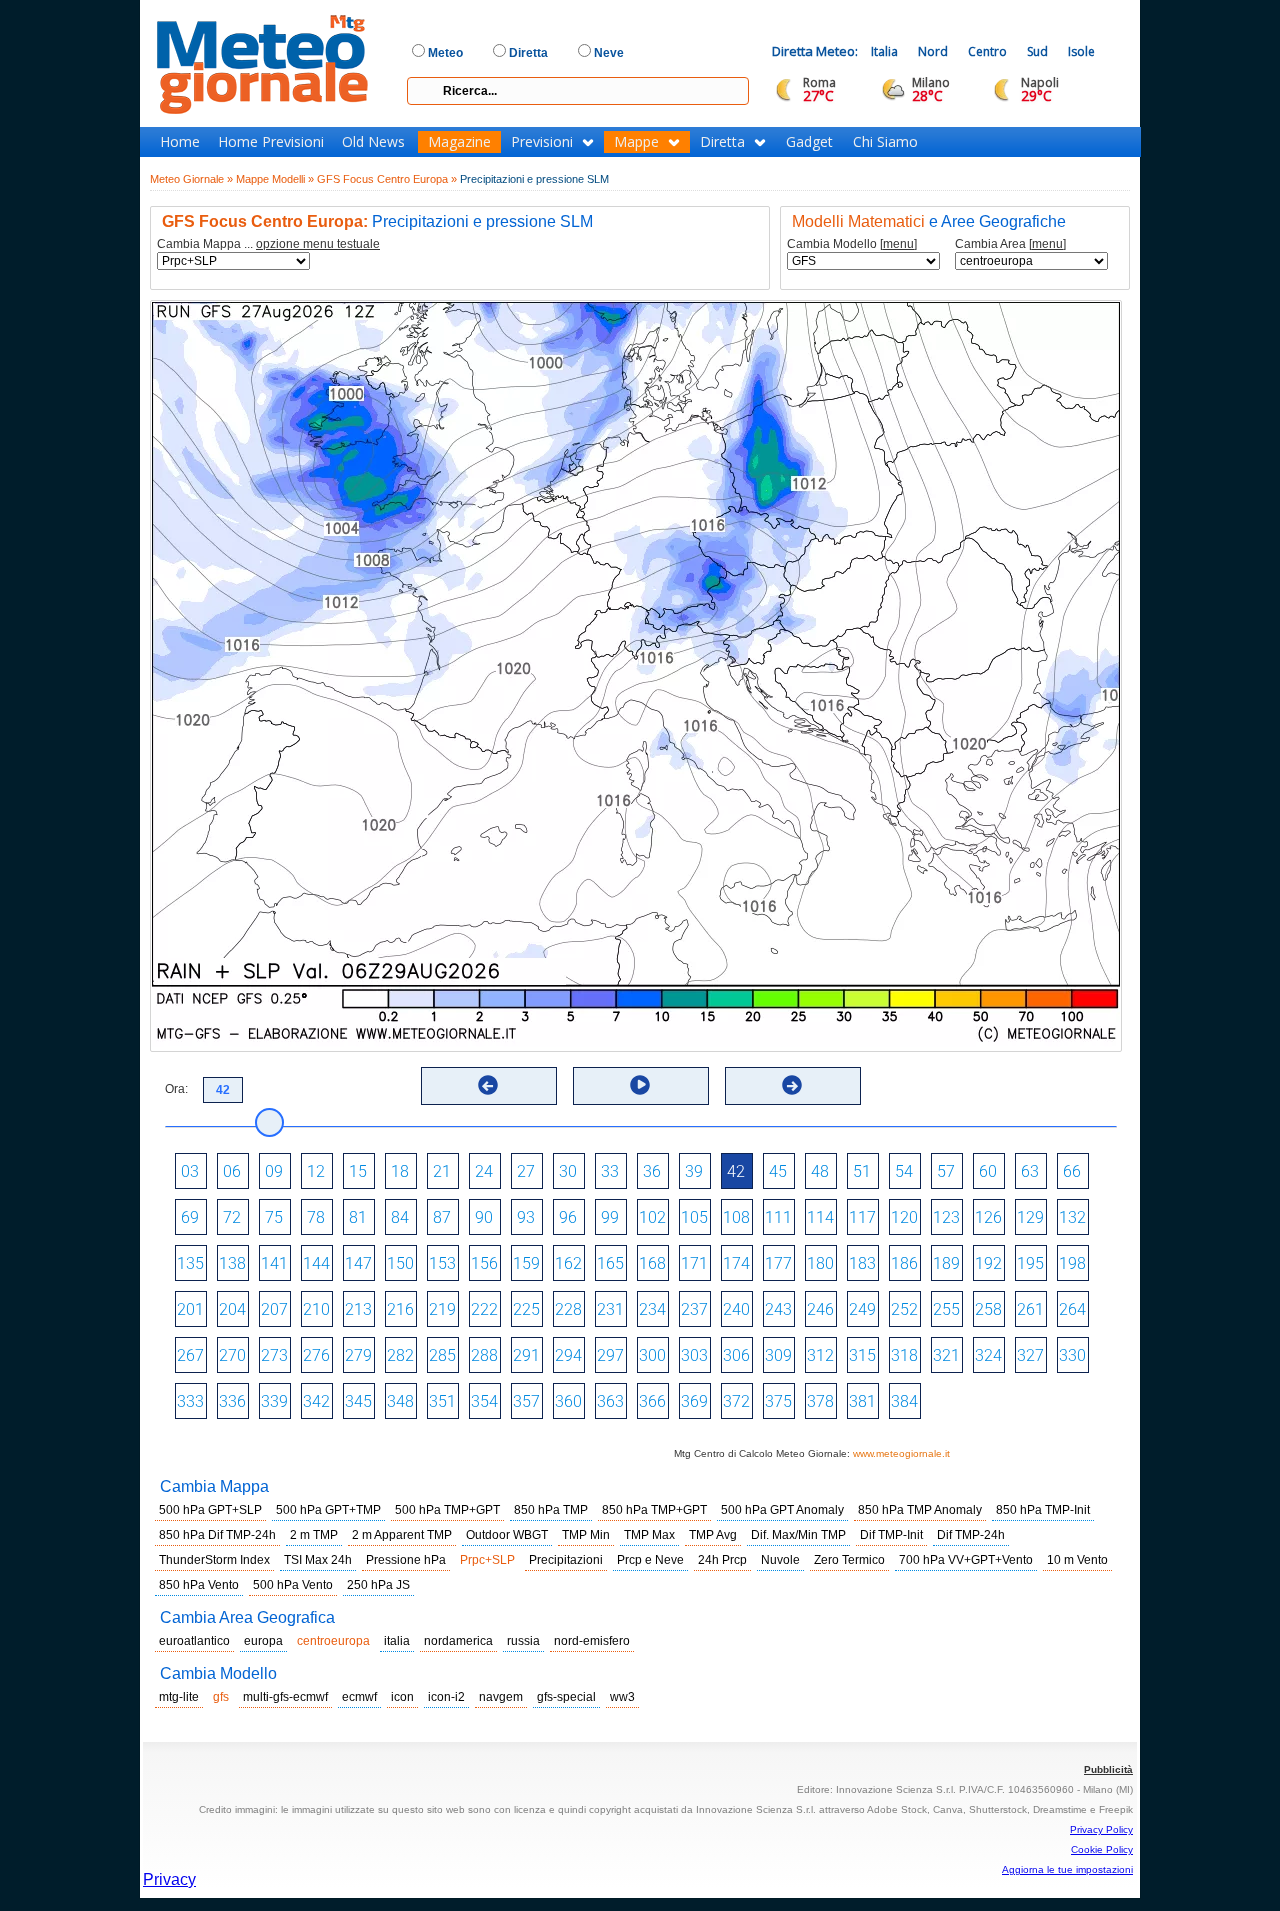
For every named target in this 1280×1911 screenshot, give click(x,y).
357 (526, 1401)
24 (484, 1171)
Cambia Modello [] (852, 244)
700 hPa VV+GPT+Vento (966, 1560)
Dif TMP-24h (971, 1535)
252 (904, 1309)
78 (316, 1217)
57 (946, 1171)
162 (568, 1263)
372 (736, 1401)
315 (862, 1355)
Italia (884, 51)
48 (820, 1171)
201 (190, 1309)
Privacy (169, 1879)
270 (232, 1355)
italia (397, 1641)
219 (442, 1309)
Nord (933, 51)
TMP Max (649, 1535)
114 (820, 1217)
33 (610, 1171)
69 (190, 1217)
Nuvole (780, 1560)
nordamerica (458, 1641)
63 (1030, 1171)
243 (778, 1309)
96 (568, 1217)
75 (274, 1217)
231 (610, 1309)
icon (402, 1697)
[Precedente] (488, 1085)
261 (1030, 1309)
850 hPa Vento (199, 1585)
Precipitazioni (566, 1560)
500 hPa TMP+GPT (447, 1510)
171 (694, 1263)
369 (694, 1401)
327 (1030, 1355)
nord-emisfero (592, 1641)
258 (988, 1309)
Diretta (722, 142)
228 (568, 1309)
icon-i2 (446, 1697)
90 (484, 1217)
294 (568, 1355)
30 (568, 1171)
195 (1030, 1263)
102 (652, 1217)
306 (736, 1355)
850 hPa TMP (551, 1510)
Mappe (636, 142)
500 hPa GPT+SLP (210, 1510)
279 (358, 1355)
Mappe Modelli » (275, 179)
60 (988, 1171)
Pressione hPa (406, 1560)
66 (1072, 1171)
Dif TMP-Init (891, 1535)
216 (400, 1309)
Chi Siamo (885, 142)
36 (652, 1171)
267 (190, 1355)
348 (400, 1401)
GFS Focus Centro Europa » (387, 179)
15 (358, 1171)
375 (778, 1401)
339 (274, 1401)
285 (442, 1355)
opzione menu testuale (318, 244)
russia (523, 1641)
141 (274, 1263)
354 (484, 1401)
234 (652, 1309)
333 (190, 1401)
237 (694, 1309)
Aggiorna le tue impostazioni (1067, 1869)
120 (904, 1217)
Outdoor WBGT (507, 1535)
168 (652, 1263)
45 (778, 1171)
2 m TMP (314, 1535)
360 (568, 1401)
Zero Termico (849, 1560)
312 (820, 1355)
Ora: (176, 1089)
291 (526, 1355)
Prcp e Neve (650, 1560)
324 (988, 1355)
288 (484, 1355)
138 (232, 1263)
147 (358, 1263)
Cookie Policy (1102, 1849)
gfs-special (566, 1697)
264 (1072, 1309)
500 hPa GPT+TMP (328, 1510)
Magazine (459, 142)
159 (526, 1263)
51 (862, 1171)
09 (274, 1171)
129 (1030, 1217)
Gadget (809, 142)
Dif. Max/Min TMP (798, 1535)
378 (820, 1401)
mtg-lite (179, 1697)
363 (610, 1401)
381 (862, 1401)
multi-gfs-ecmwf (285, 1697)
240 (736, 1309)
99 (610, 1217)
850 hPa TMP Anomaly (920, 1510)
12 (316, 1171)
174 (736, 1263)
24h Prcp (722, 1560)
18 (400, 1171)
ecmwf (359, 1697)
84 (400, 1217)
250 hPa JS (378, 1585)
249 (862, 1309)
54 (904, 1171)
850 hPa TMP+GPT (654, 1510)
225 (526, 1309)
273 (274, 1355)
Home (180, 142)
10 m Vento (1077, 1560)
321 (946, 1355)
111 (778, 1217)
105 (694, 1217)
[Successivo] (792, 1085)
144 (316, 1263)
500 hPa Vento (293, 1585)
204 (232, 1309)
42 (736, 1171)
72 (232, 1217)
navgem (501, 1697)
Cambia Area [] (1010, 244)
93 (526, 1217)
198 (1072, 1263)
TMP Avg (713, 1535)
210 (316, 1309)
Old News (373, 142)
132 (1072, 1217)
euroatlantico (194, 1641)
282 (400, 1355)
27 (526, 1171)
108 (736, 1217)
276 (316, 1355)
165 (610, 1263)
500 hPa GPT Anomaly (782, 1510)
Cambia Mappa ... (268, 244)
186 (904, 1263)
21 (442, 1171)
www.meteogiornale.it (901, 1453)
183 (862, 1263)
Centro (987, 51)
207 (274, 1309)
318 (904, 1355)
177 (778, 1263)
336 (232, 1401)
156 (484, 1263)
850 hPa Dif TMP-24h (217, 1535)
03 (190, 1171)
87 (442, 1217)
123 (946, 1217)
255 (946, 1309)
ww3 (622, 1697)
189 (946, 1263)
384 (904, 1401)
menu (898, 244)
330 (1072, 1355)
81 (358, 1217)
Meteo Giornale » (191, 179)
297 (610, 1355)
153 (442, 1263)
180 (820, 1263)
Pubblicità (1108, 1769)
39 (694, 1171)
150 (400, 1263)
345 (358, 1401)
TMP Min (586, 1535)
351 (442, 1401)
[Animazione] (640, 1085)
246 (820, 1309)
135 (190, 1263)
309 (778, 1355)
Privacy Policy (1101, 1829)
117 (862, 1217)
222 (484, 1309)
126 (988, 1217)
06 (232, 1171)
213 (358, 1309)
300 (652, 1355)
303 (694, 1355)
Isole (1081, 51)
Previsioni (542, 142)
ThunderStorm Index (214, 1560)
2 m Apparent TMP (402, 1535)
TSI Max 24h (318, 1560)
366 (652, 1401)
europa (263, 1641)
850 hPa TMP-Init (1043, 1510)
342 (316, 1401)
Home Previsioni (271, 142)
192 (988, 1263)
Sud (1037, 51)
